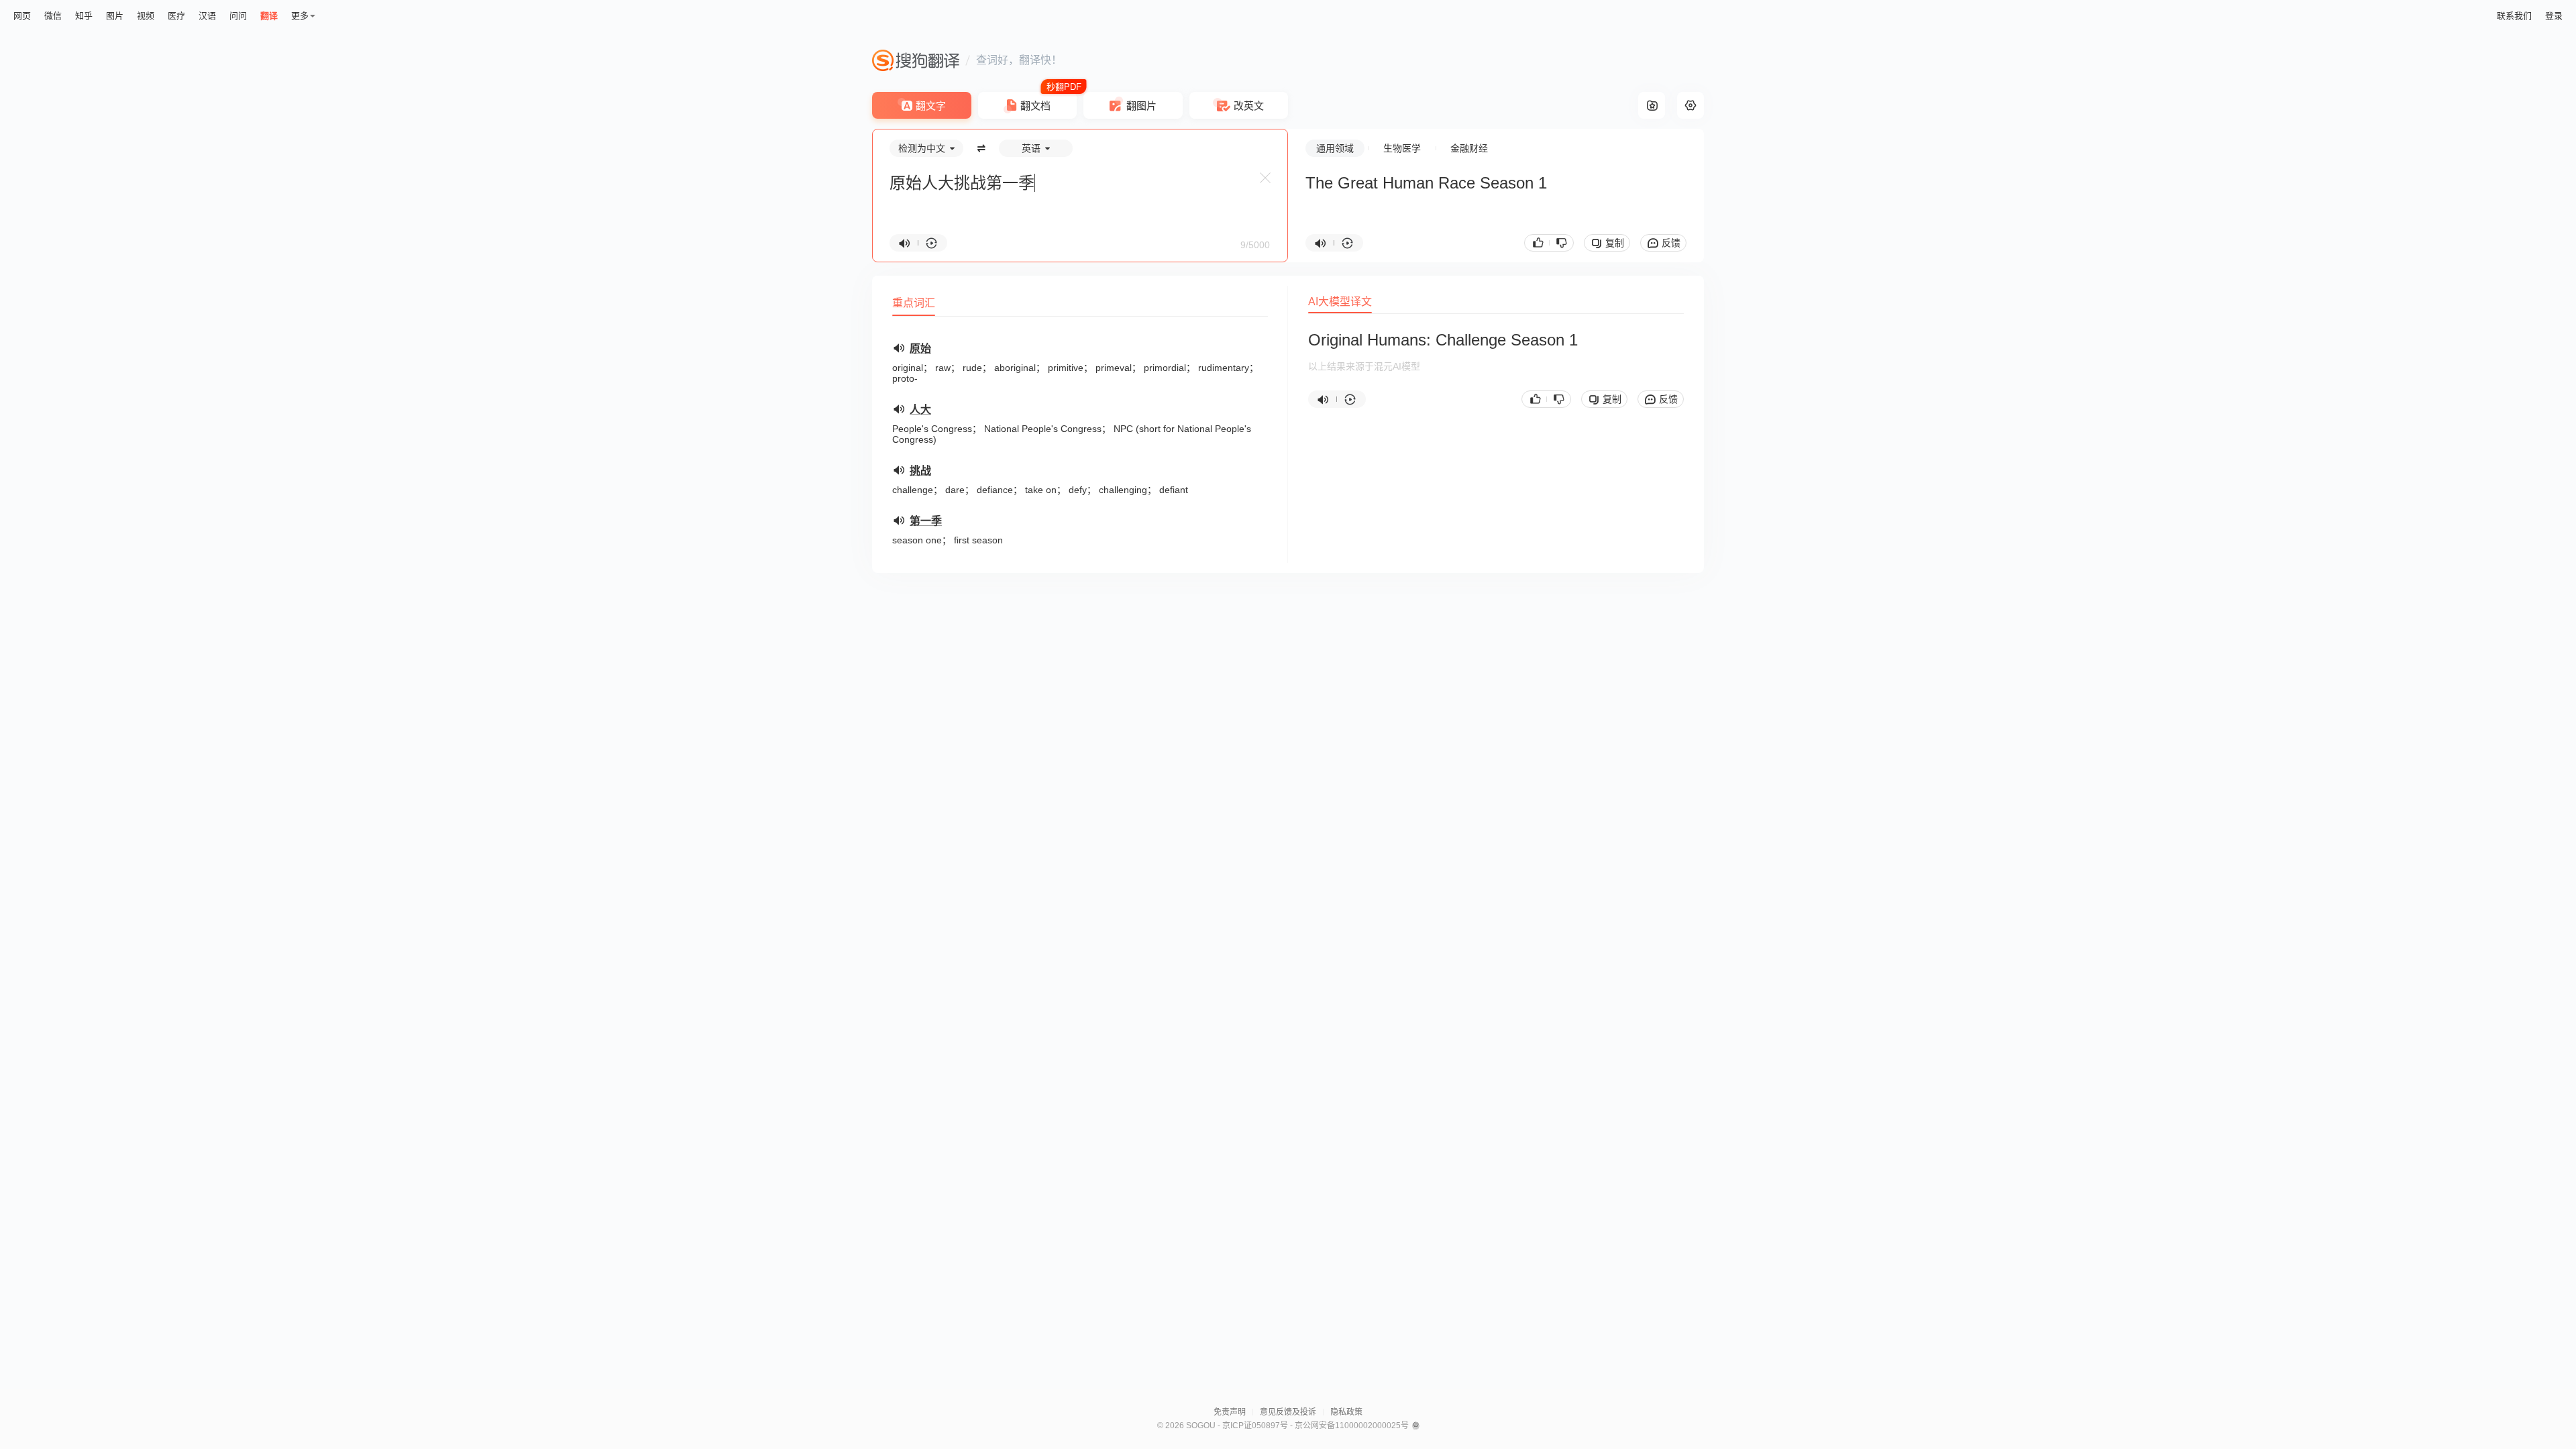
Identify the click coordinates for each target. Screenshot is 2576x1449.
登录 (2554, 16)
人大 (920, 410)
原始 (920, 348)
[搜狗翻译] (916, 60)
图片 (115, 16)
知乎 (84, 16)
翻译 (269, 16)
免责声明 (1230, 1412)
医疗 (176, 16)
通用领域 (1335, 148)
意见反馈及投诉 (1288, 1412)
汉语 (207, 16)
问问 (238, 16)
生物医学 (1402, 148)
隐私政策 (1346, 1412)
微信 (53, 16)
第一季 (926, 521)
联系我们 (2514, 16)
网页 (22, 16)
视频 (146, 16)
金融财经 (1469, 148)
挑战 (920, 471)
